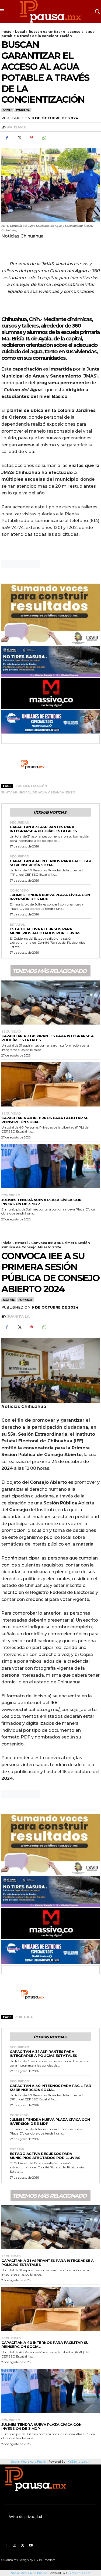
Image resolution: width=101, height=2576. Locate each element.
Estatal (17, 925)
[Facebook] (7, 138)
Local (20, 32)
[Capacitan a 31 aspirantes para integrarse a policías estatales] (50, 1003)
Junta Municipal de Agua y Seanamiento (38, 792)
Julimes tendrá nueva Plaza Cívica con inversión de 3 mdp (50, 897)
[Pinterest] (32, 138)
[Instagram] (14, 2546)
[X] (19, 138)
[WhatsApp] (44, 138)
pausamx (17, 127)
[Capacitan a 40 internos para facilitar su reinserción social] (50, 1084)
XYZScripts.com (79, 2573)
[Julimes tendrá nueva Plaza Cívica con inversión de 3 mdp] (50, 1166)
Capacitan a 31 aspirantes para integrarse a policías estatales (43, 829)
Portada (23, 110)
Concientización (31, 786)
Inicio (6, 32)
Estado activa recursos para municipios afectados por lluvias (45, 931)
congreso (19, 891)
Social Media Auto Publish (29, 2573)
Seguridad (19, 823)
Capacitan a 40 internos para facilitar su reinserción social (50, 863)
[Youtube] (31, 2546)
